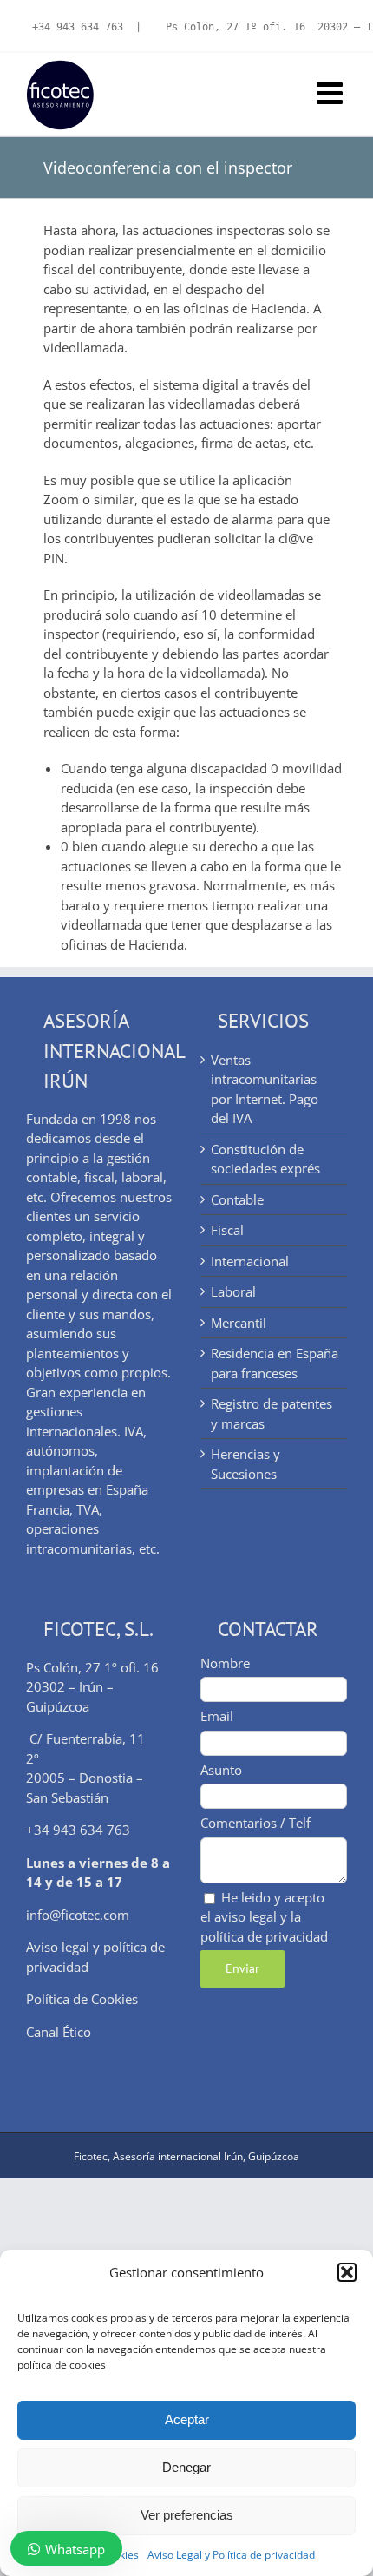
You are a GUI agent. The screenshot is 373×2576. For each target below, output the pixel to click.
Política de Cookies (82, 1999)
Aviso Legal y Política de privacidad (231, 2555)
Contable (237, 1199)
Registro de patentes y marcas (272, 1413)
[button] (347, 2272)
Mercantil (239, 1323)
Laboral (233, 1291)
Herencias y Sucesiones (245, 1464)
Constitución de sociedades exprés (265, 1159)
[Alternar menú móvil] (332, 92)
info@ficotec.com (78, 1915)
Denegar (186, 2467)
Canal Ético (59, 2032)
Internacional (250, 1261)
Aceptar (187, 2419)
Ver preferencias (187, 2515)
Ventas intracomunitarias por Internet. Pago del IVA (265, 1089)
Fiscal (227, 1230)
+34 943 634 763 (78, 27)
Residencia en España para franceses (275, 1363)
